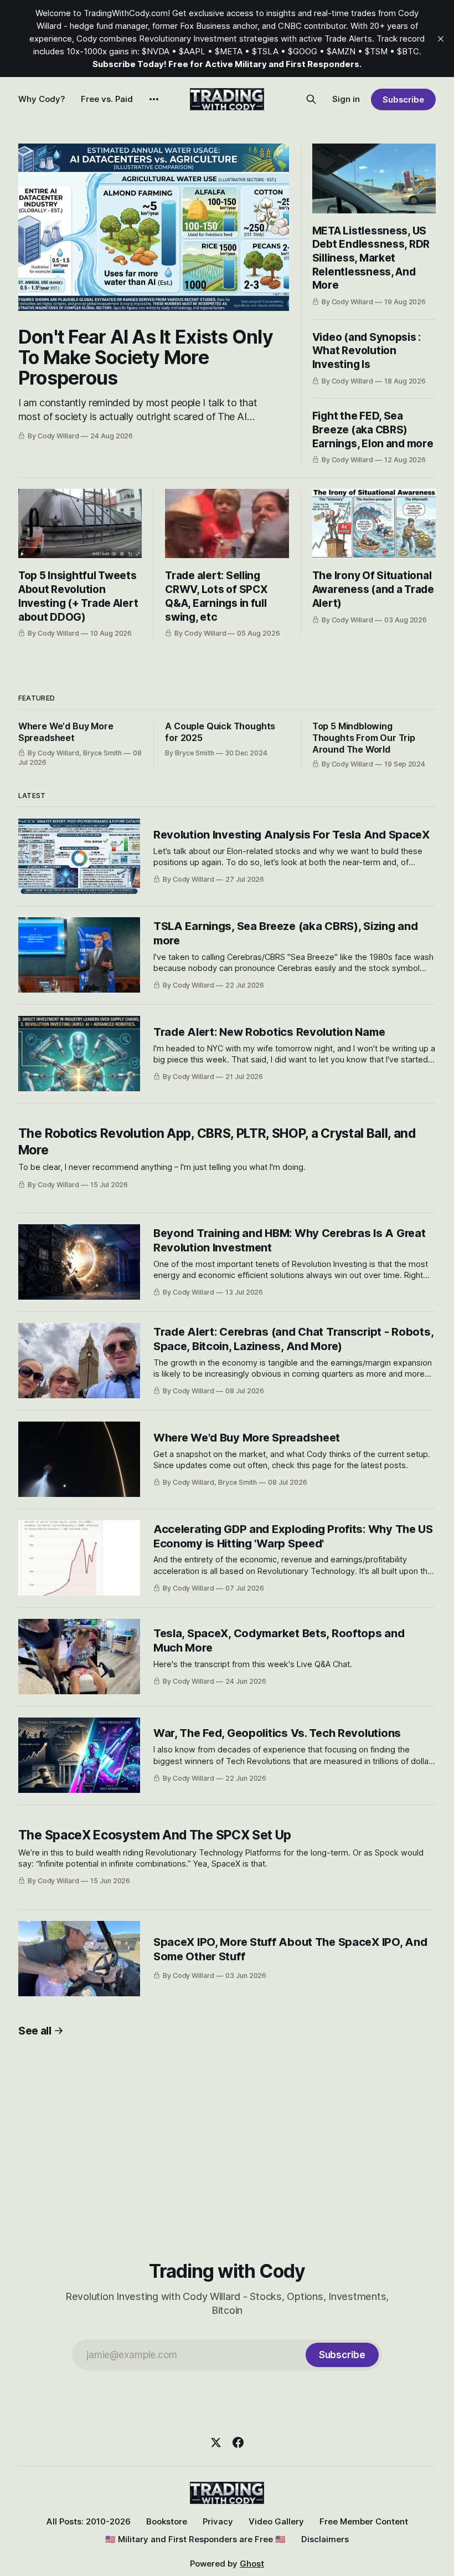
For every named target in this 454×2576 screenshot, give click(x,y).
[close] (441, 39)
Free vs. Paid (107, 99)
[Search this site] (311, 99)
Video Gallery (276, 2521)
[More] (154, 99)
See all (35, 2031)
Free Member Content (364, 2521)
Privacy (218, 2521)
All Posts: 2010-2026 (89, 2521)
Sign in (346, 99)
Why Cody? (42, 99)
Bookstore (167, 2521)
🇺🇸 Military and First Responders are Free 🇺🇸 (195, 2539)
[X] (216, 2442)
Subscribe (403, 99)
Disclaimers (325, 2539)
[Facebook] (238, 2442)
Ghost (252, 2564)
